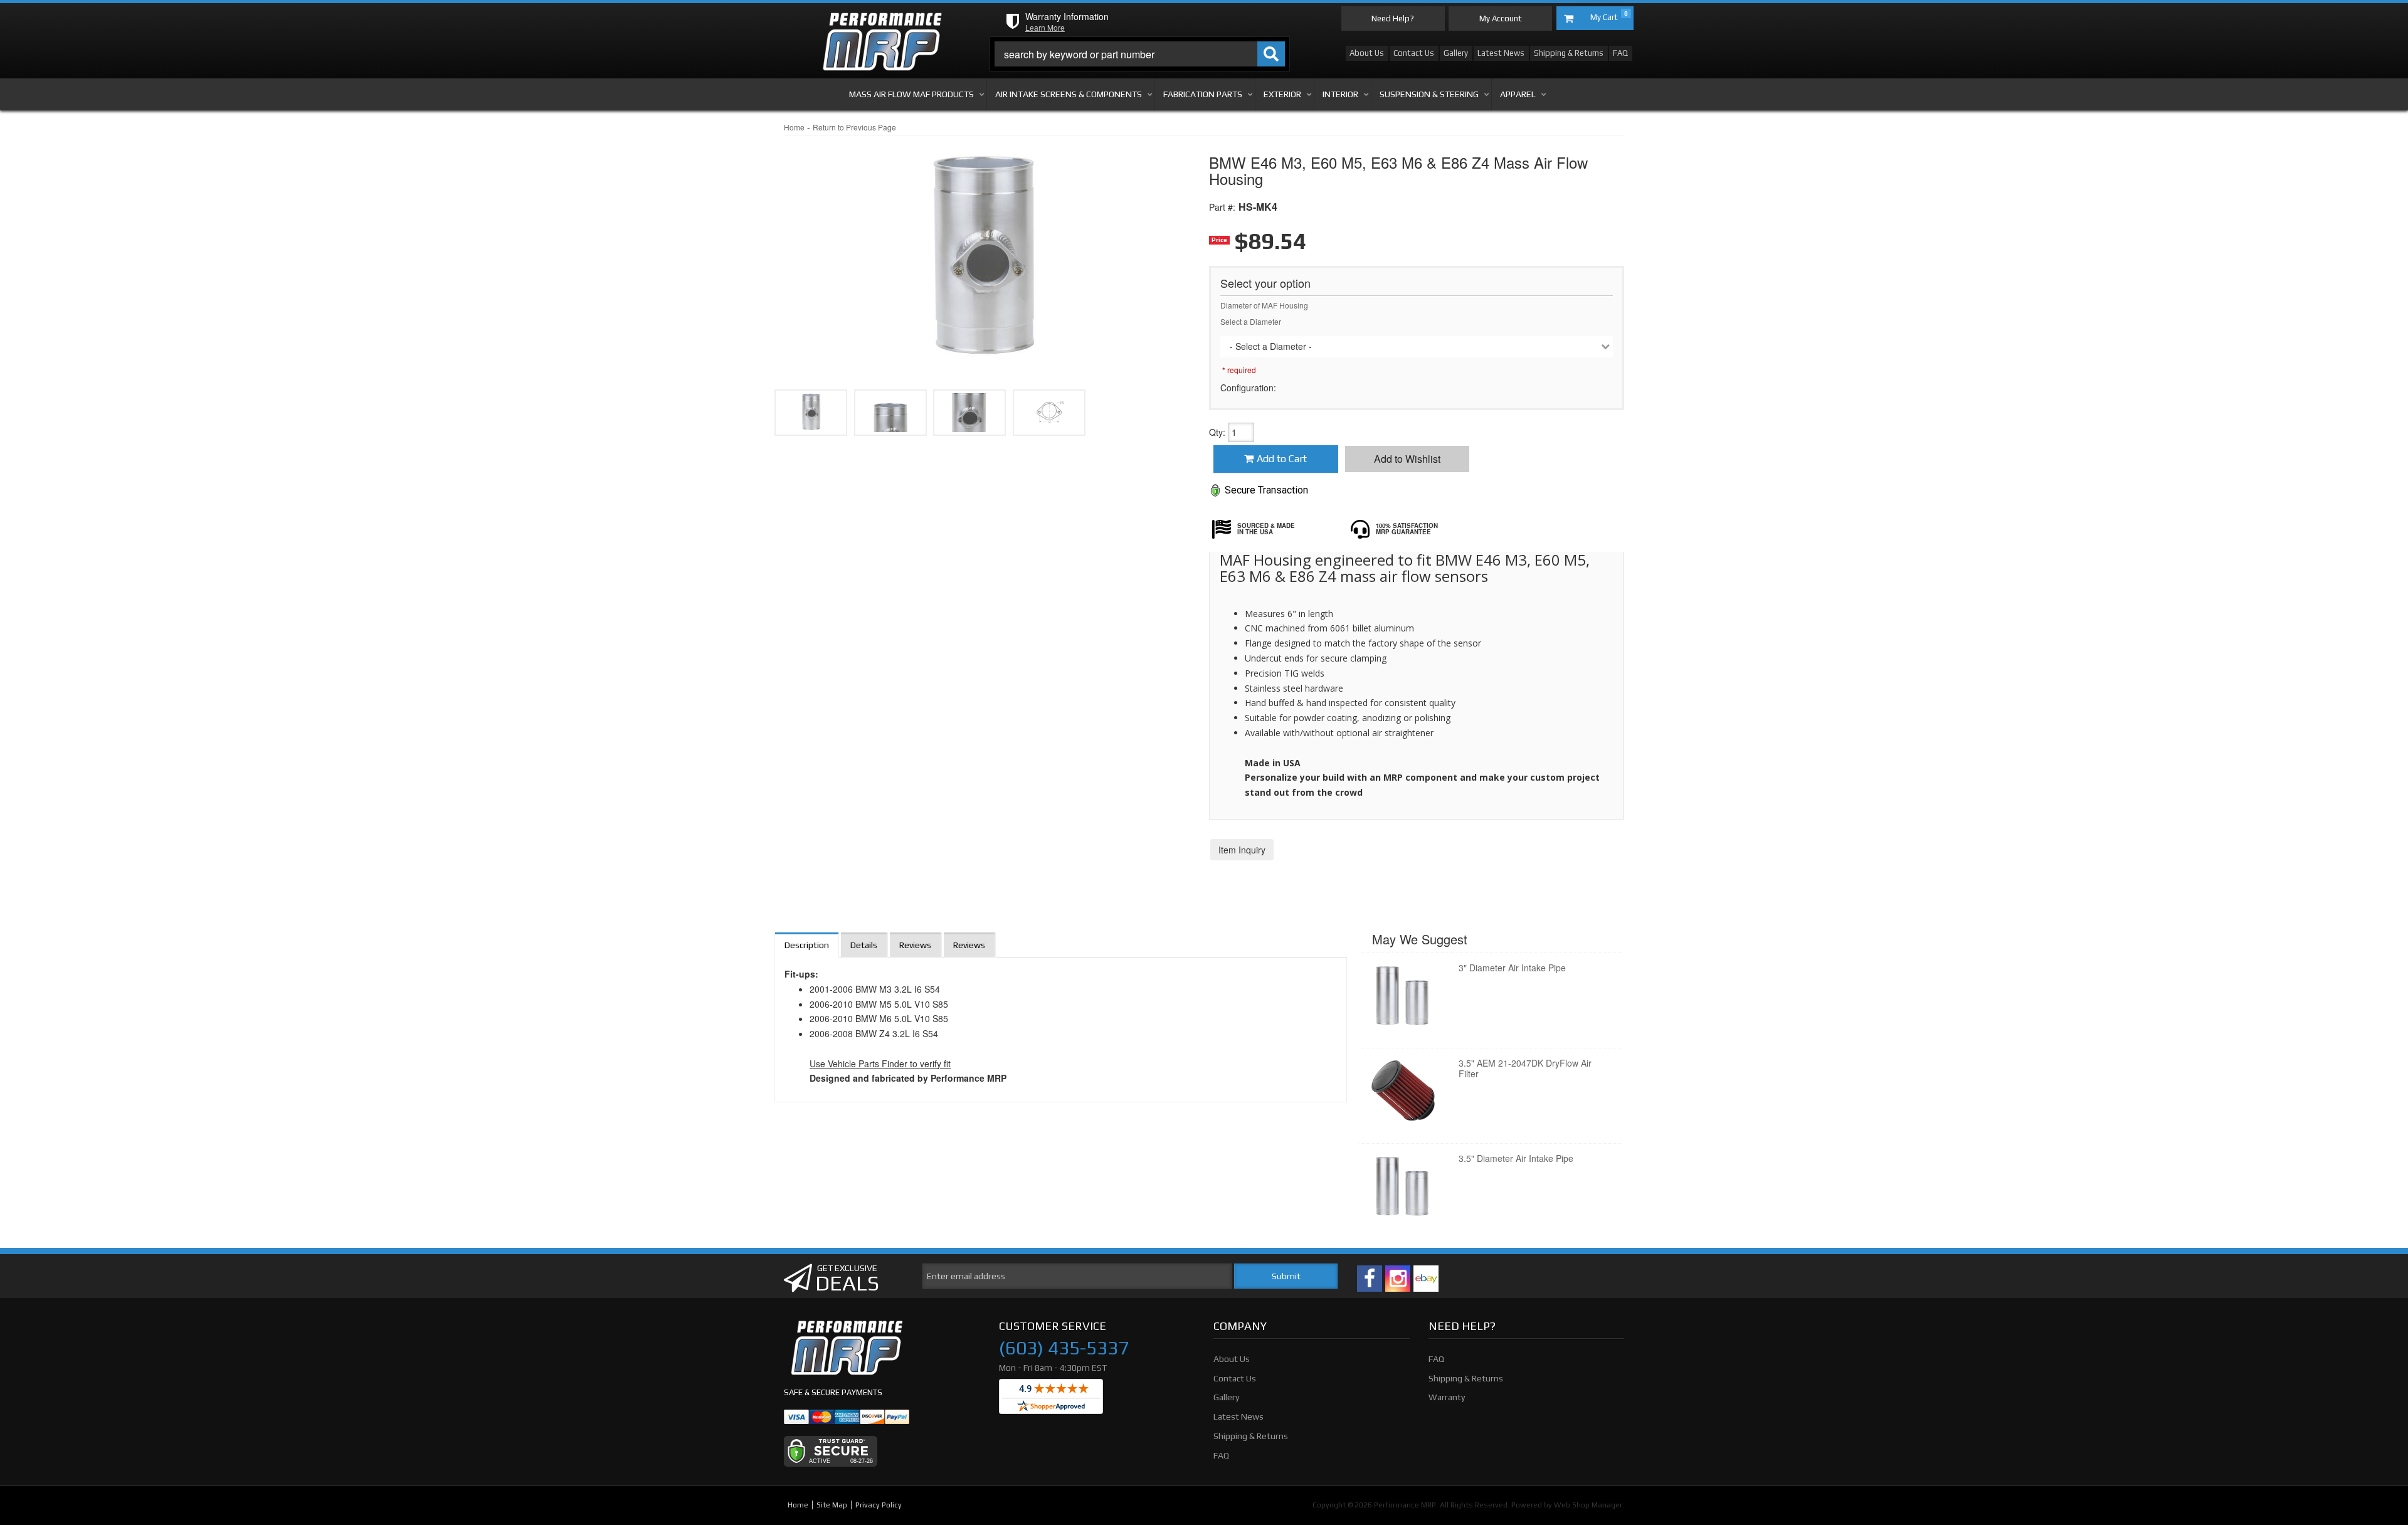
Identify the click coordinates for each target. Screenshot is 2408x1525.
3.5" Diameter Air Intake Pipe (1516, 1158)
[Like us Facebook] (1370, 1279)
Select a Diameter (1251, 321)
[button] (1140, 54)
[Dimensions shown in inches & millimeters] (1049, 413)
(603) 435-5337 (1064, 1348)
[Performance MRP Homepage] (882, 24)
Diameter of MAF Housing (1264, 305)
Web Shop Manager (1588, 1505)
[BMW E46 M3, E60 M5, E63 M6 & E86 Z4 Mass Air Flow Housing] (982, 251)
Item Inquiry (1242, 850)
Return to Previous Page (854, 127)
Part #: (1222, 207)
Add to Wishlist (1407, 459)
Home (794, 127)
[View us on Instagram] (1398, 1279)
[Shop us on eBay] (1426, 1279)
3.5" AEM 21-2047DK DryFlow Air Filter (1525, 1068)
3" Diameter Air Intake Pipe (1512, 968)
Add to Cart (1282, 459)
